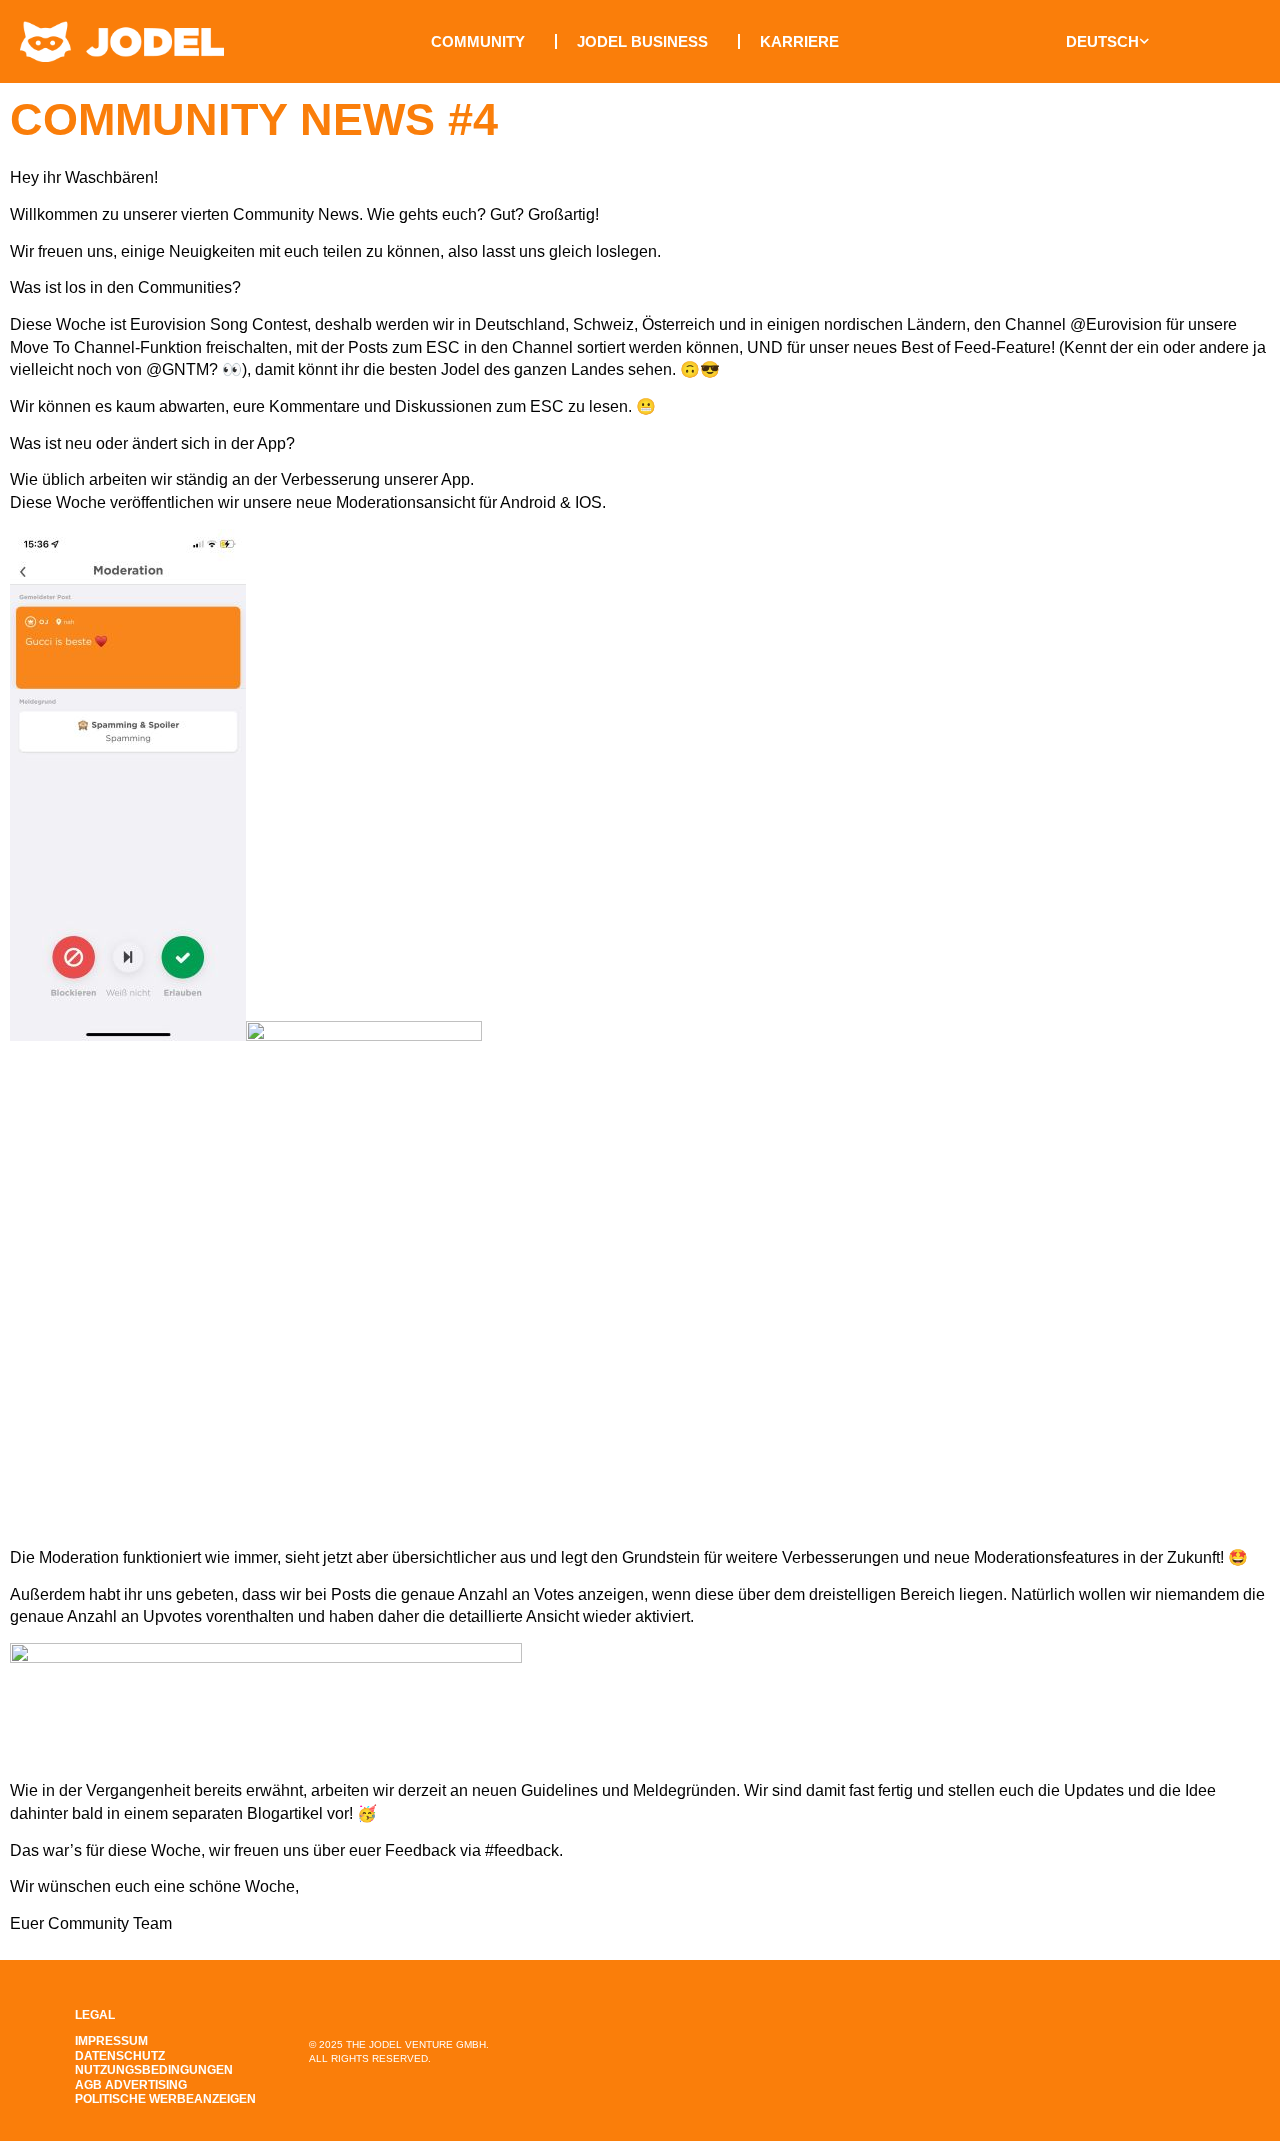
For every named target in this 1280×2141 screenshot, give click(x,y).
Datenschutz (120, 2056)
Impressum (111, 2041)
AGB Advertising (131, 2085)
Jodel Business (642, 41)
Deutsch (1102, 41)
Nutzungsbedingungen (154, 2070)
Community (478, 41)
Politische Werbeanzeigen (165, 2099)
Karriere (799, 41)
